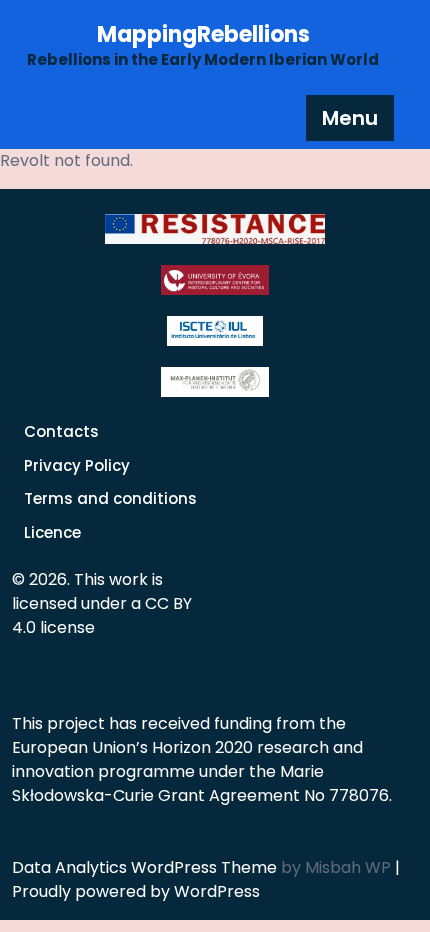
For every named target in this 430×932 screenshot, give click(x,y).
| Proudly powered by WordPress (206, 879)
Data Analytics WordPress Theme (146, 867)
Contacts (61, 431)
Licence (52, 532)
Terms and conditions (110, 498)
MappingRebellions (203, 34)
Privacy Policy (77, 465)
